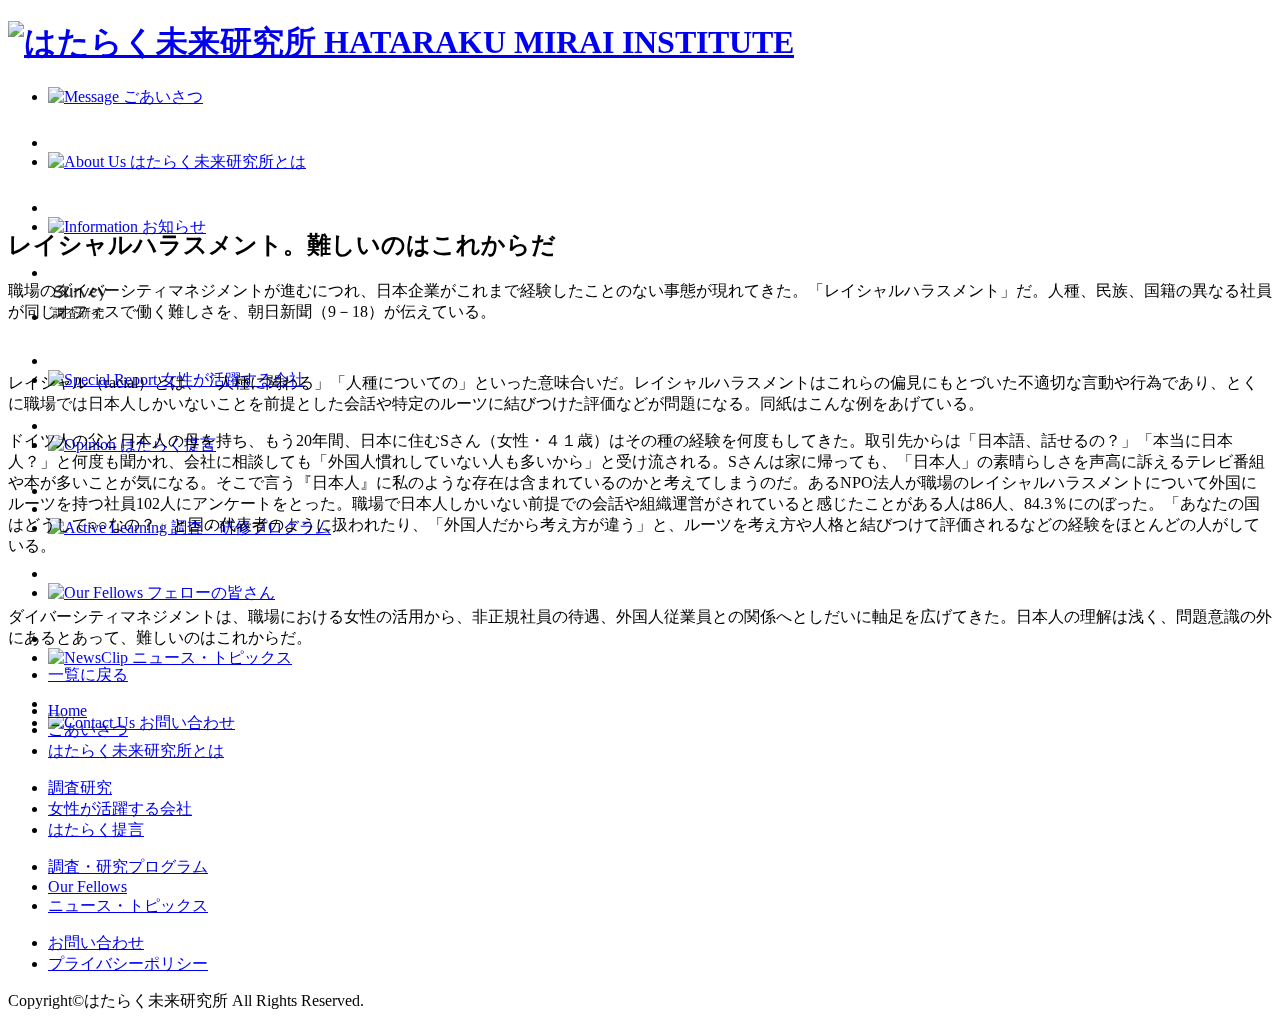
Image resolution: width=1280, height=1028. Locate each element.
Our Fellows (87, 886)
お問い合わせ (96, 942)
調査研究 (80, 787)
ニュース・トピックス (128, 905)
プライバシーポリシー (128, 963)
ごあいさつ (88, 729)
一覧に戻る (88, 674)
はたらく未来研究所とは (136, 750)
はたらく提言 (96, 829)
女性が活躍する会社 (120, 808)
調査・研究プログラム (128, 866)
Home (67, 710)
